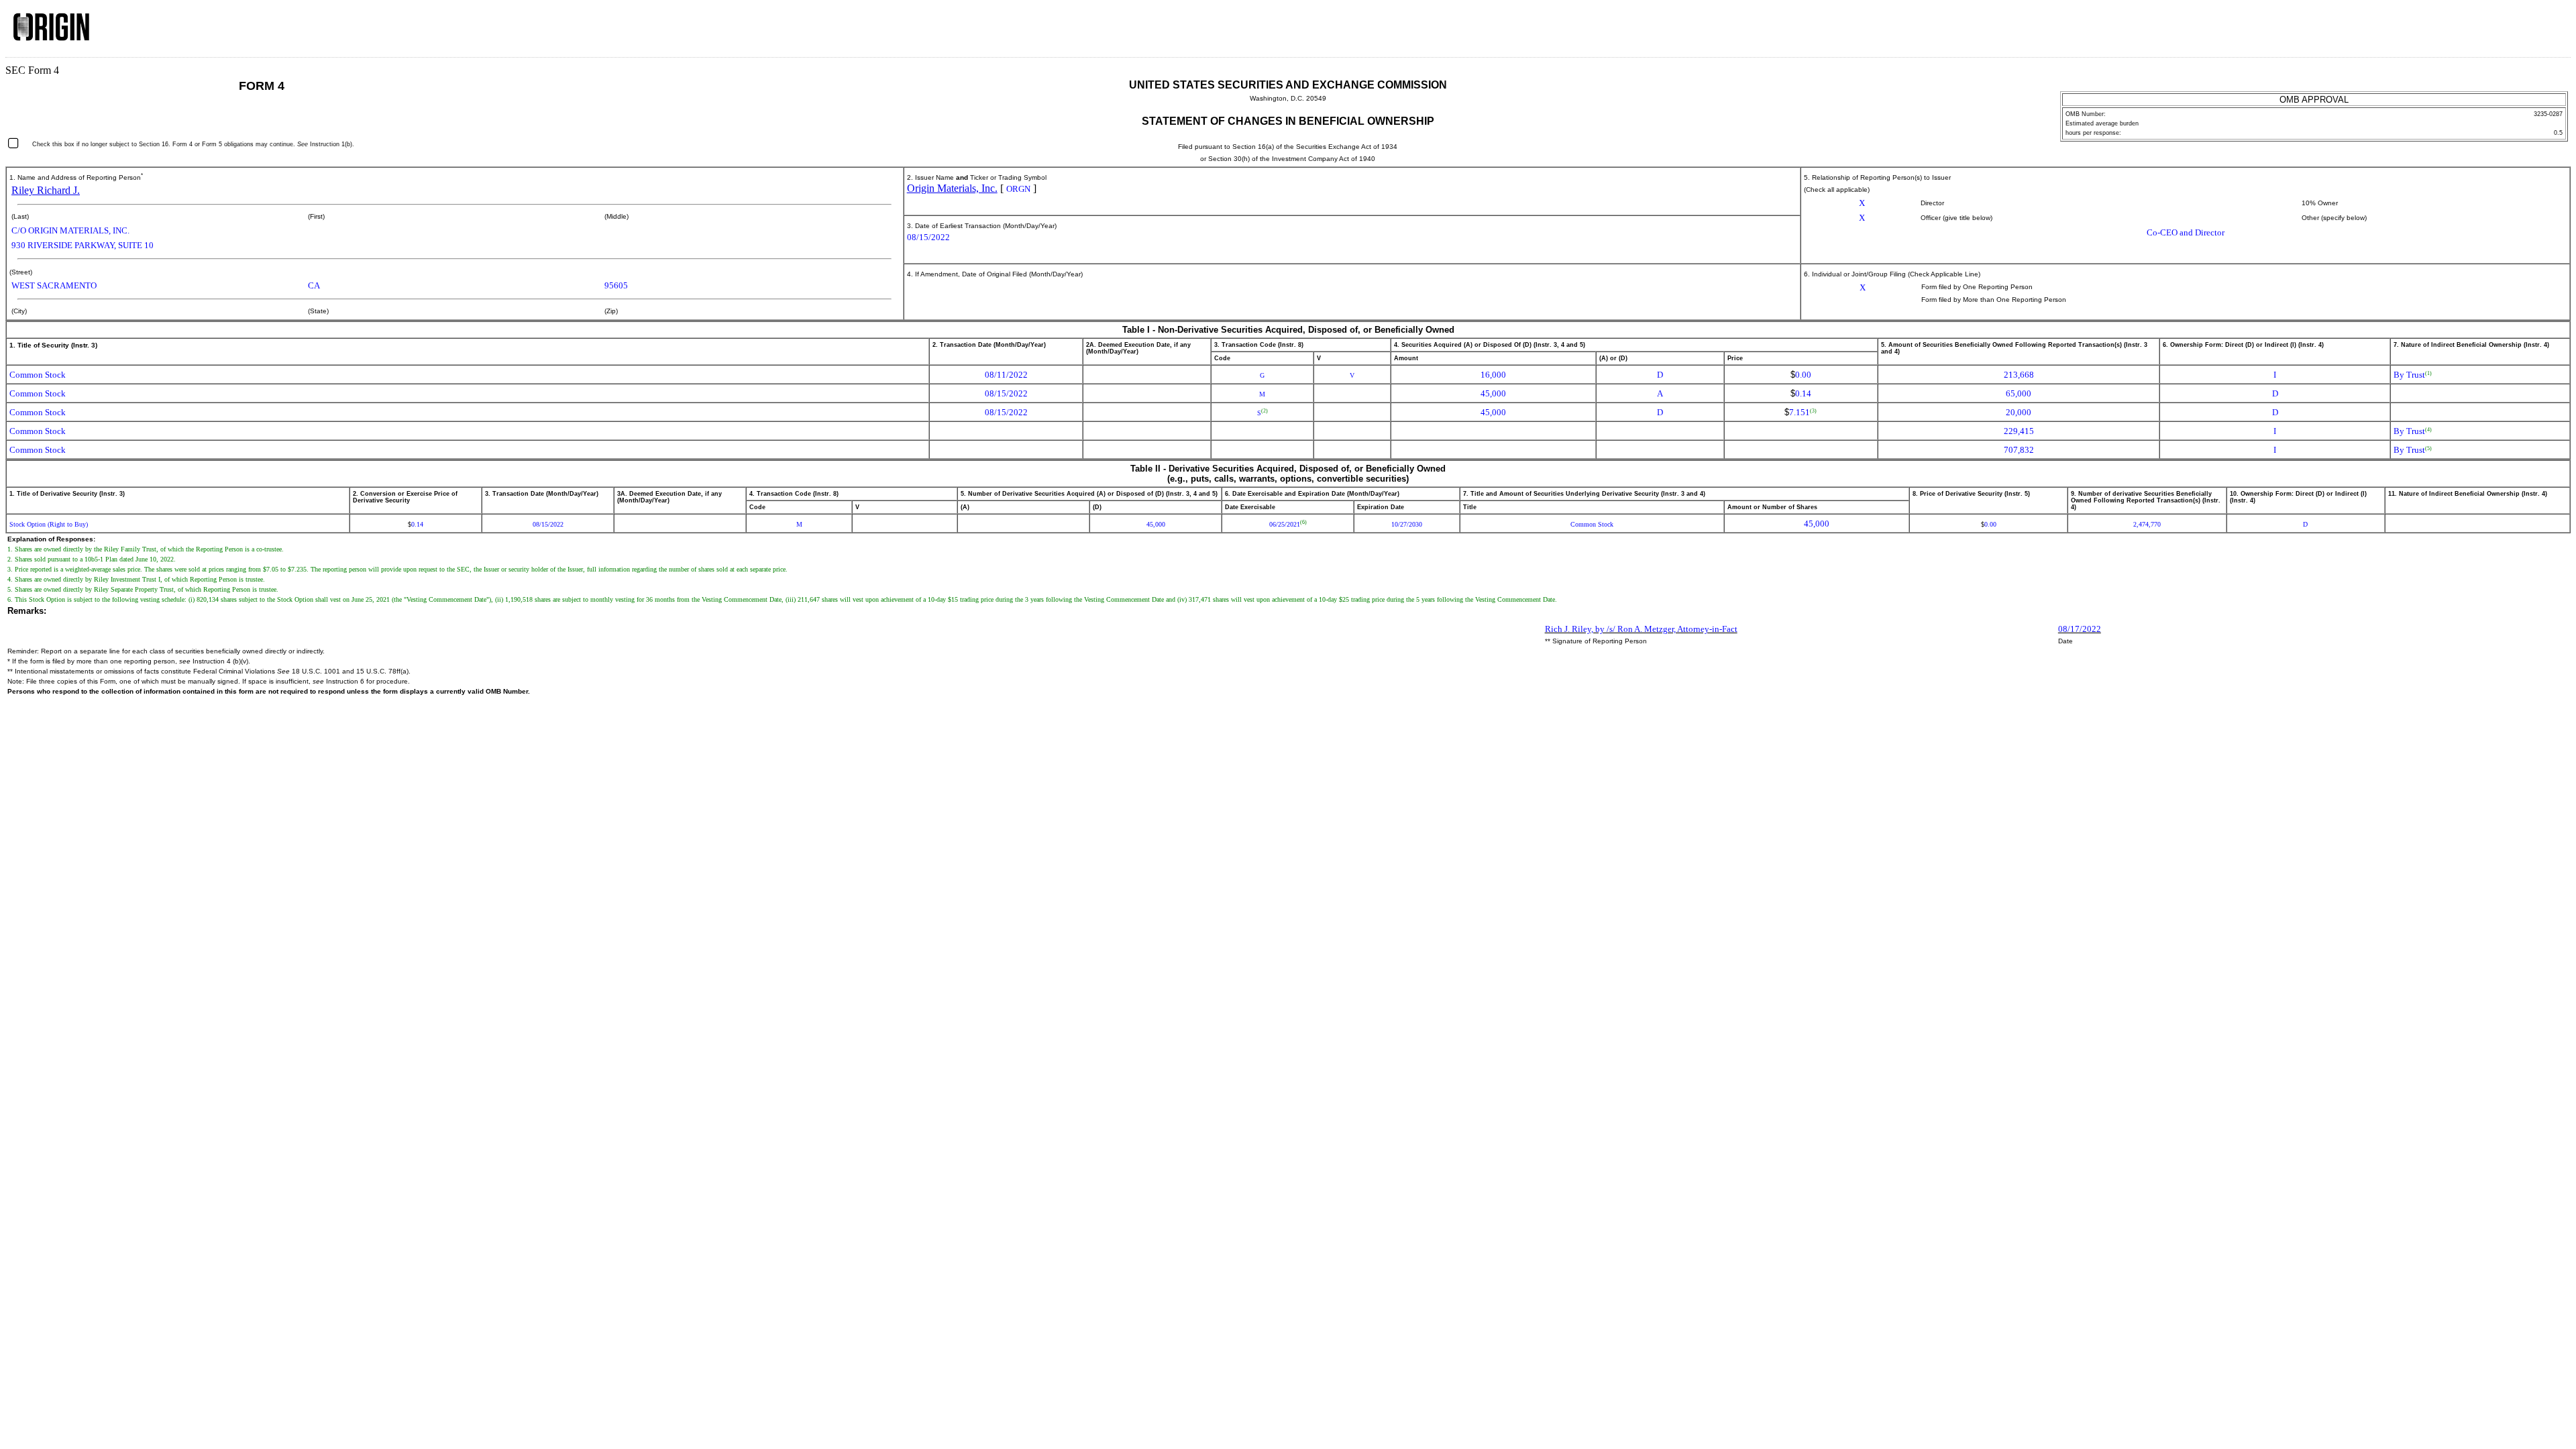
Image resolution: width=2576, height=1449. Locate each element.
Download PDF (2530, 32)
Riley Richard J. (46, 190)
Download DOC (2512, 32)
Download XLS (2547, 32)
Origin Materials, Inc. (952, 188)
